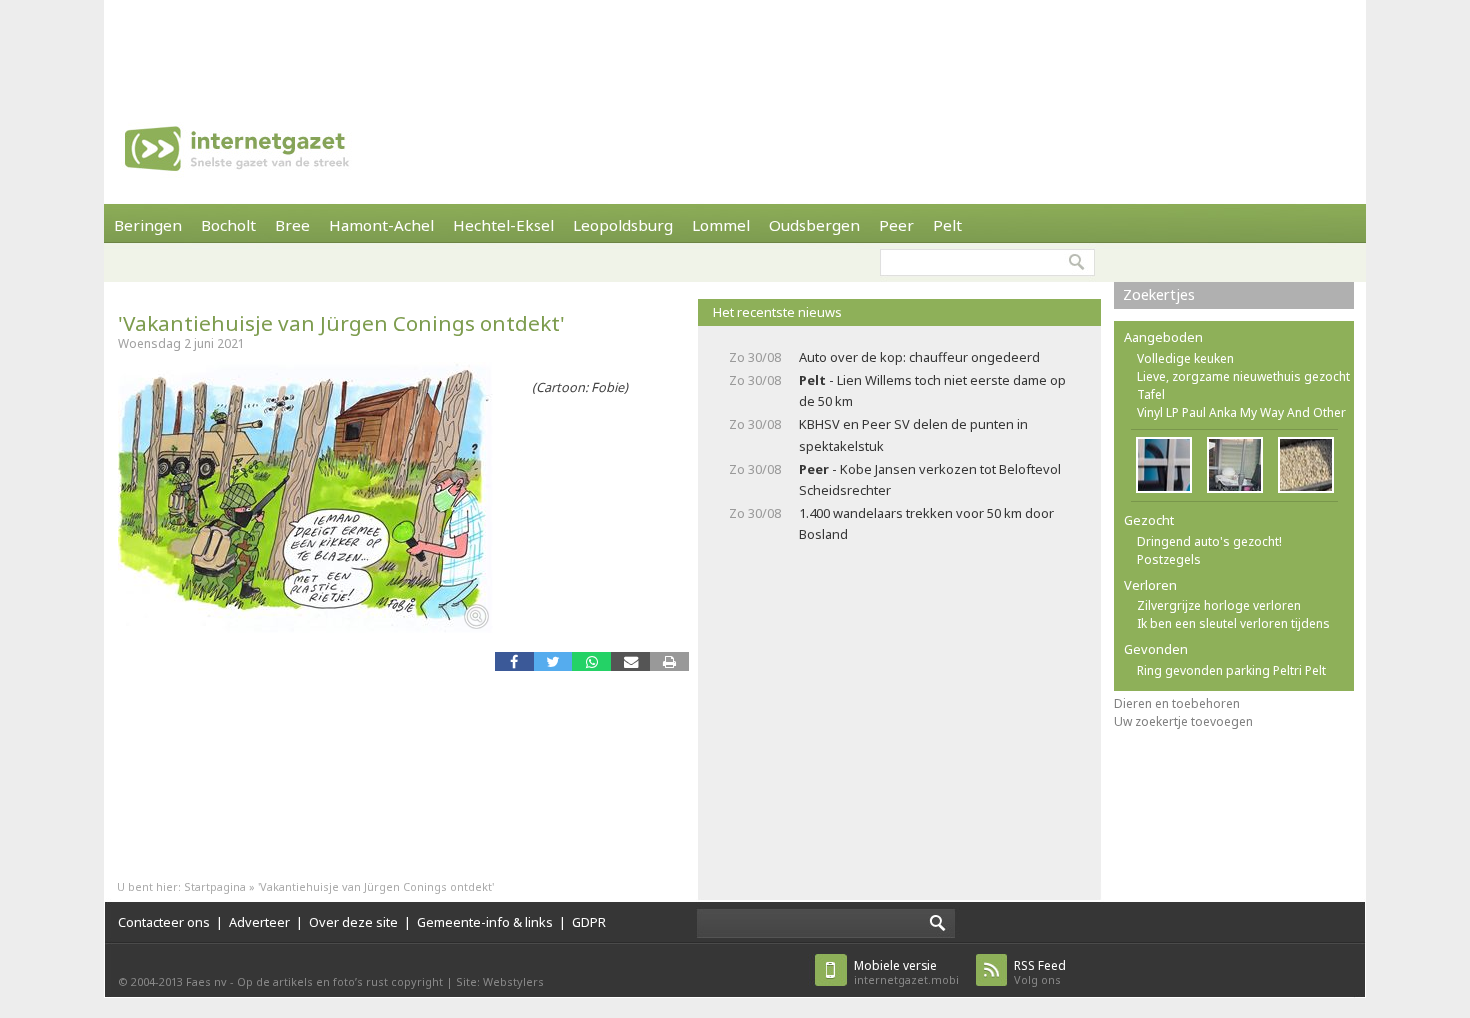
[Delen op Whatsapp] (591, 661)
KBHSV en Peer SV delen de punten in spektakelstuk (913, 434)
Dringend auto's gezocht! (1209, 541)
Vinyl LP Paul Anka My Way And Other (1241, 412)
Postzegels (1169, 559)
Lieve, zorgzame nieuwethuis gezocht (1243, 376)
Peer (896, 225)
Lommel (721, 225)
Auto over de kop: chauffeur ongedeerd (919, 357)
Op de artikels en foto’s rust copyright (340, 981)
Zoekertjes (1159, 294)
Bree (292, 225)
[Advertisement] (735, 45)
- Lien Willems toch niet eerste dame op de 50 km (932, 390)
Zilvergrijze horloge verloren (1219, 605)
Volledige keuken (1185, 358)
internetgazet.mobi (906, 972)
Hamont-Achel (381, 225)
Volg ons (1040, 972)
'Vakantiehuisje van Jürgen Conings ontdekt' (341, 323)
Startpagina (215, 886)
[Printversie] (669, 661)
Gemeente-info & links (485, 922)
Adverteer (259, 922)
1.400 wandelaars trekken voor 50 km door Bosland (926, 523)
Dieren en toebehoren (1177, 703)
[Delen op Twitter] (553, 661)
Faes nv (206, 981)
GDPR (589, 922)
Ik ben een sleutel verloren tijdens (1233, 623)
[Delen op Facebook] (514, 661)
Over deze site (353, 922)
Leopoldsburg (623, 225)
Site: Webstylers (500, 981)
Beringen (148, 225)
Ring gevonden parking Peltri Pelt (1231, 670)
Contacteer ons (164, 922)
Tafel (1151, 394)
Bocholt (228, 225)
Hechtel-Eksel (503, 225)
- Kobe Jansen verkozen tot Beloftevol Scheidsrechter (930, 479)
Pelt (947, 225)
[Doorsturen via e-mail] (630, 661)
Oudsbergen (814, 225)
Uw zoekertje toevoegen (1183, 721)
